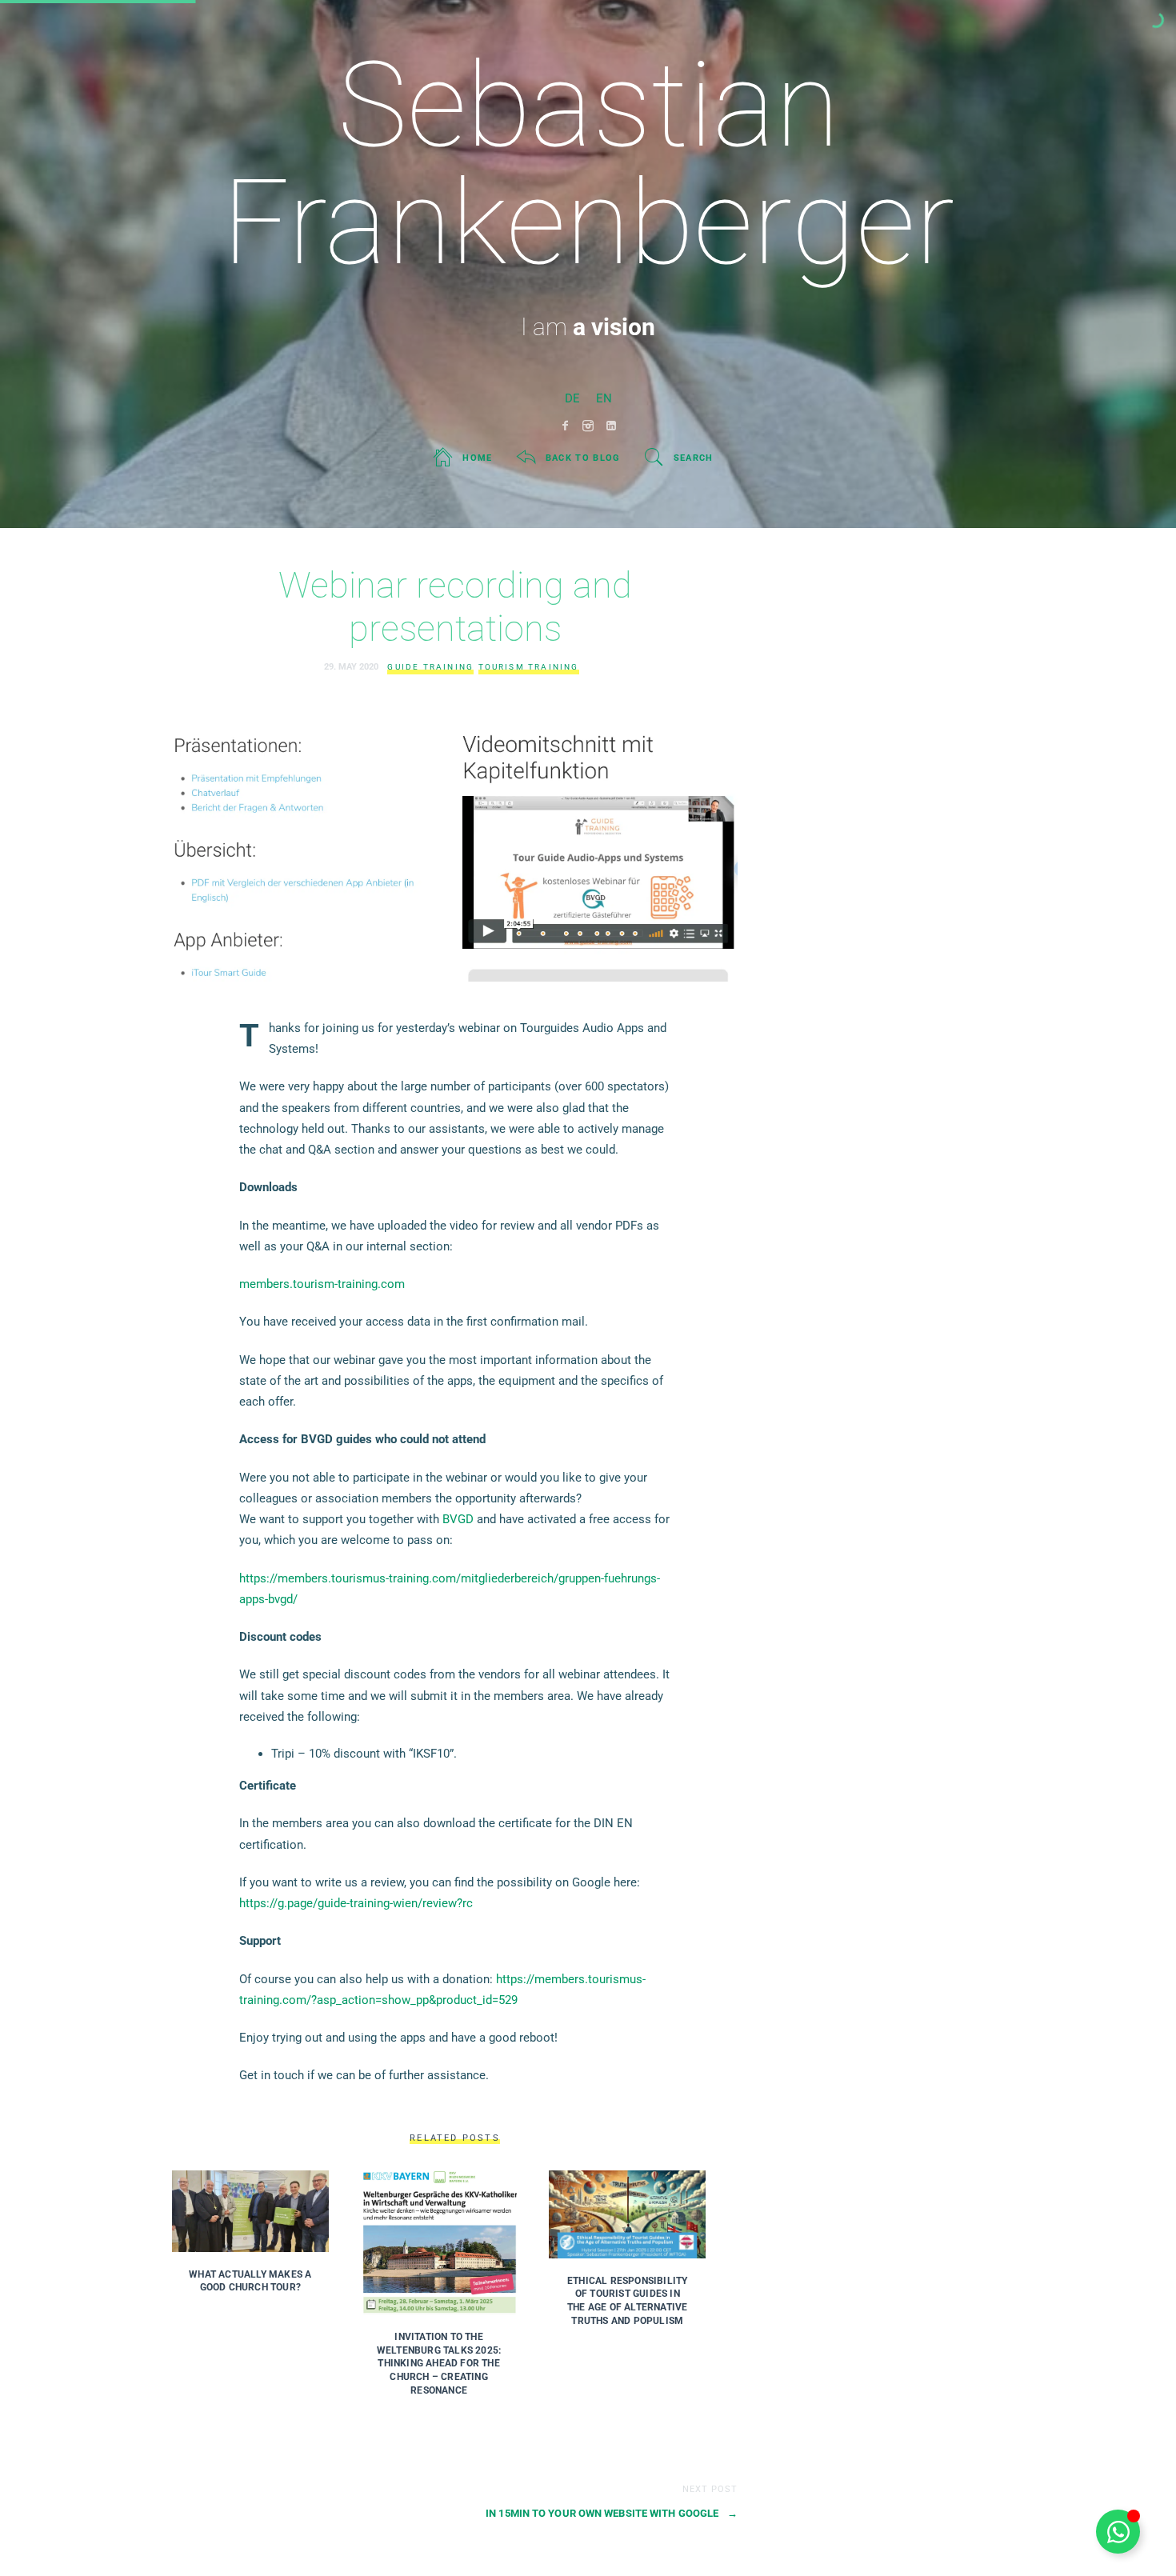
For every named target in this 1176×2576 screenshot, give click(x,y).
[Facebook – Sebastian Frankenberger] (565, 426)
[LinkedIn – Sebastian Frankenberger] (612, 426)
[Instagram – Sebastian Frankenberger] (588, 426)
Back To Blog (583, 458)
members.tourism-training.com (322, 1284)
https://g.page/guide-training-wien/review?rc (356, 1903)
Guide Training (430, 667)
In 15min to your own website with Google (612, 2513)
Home (477, 458)
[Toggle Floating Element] (1118, 2532)
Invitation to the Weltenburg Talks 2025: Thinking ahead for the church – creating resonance (439, 2364)
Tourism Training (529, 667)
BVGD (458, 1519)
